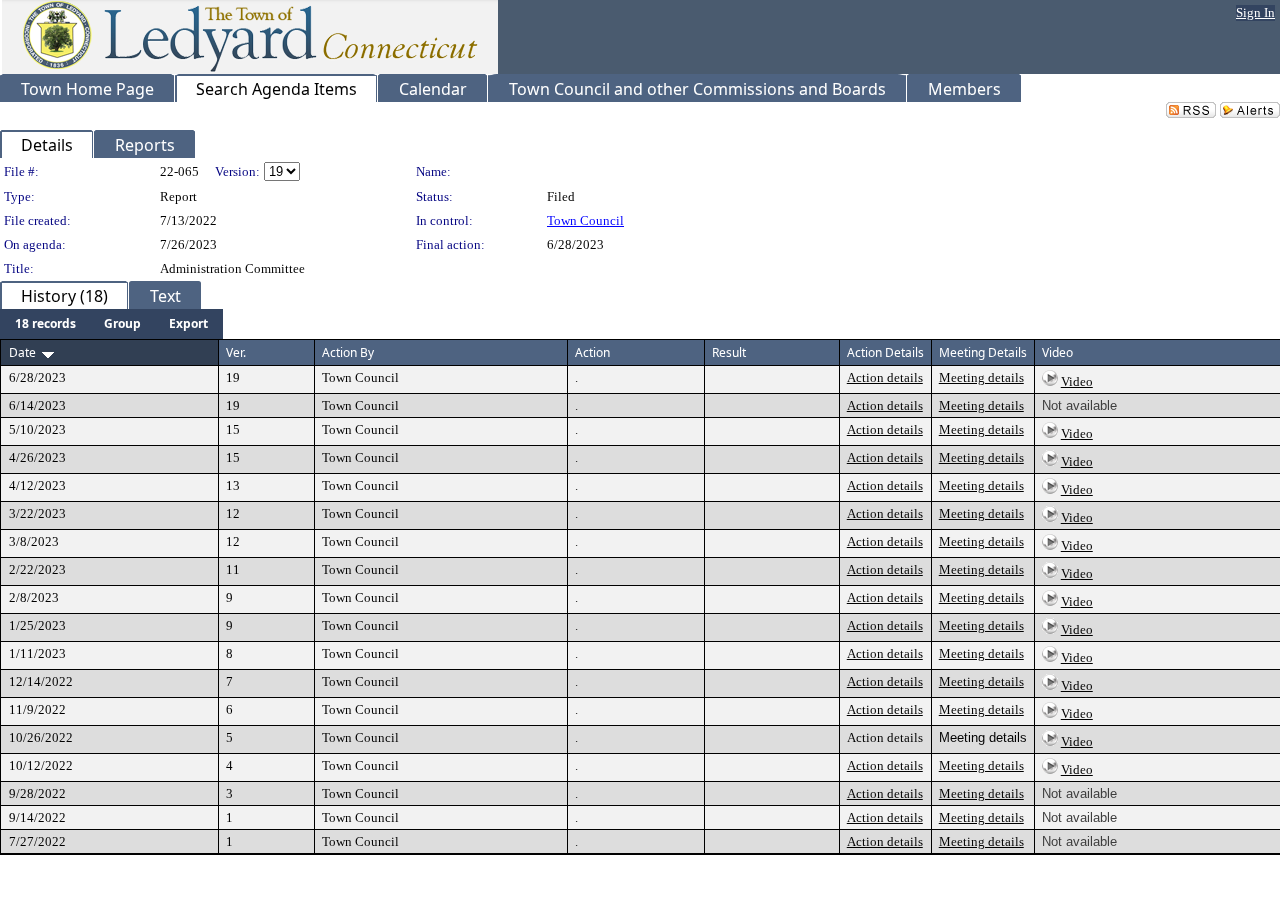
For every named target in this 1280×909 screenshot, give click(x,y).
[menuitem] (45, 324)
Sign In (1255, 12)
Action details (885, 377)
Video (1077, 381)
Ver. (236, 352)
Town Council (585, 220)
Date (22, 352)
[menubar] (111, 324)
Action (592, 352)
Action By (348, 352)
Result (729, 352)
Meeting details (981, 377)
